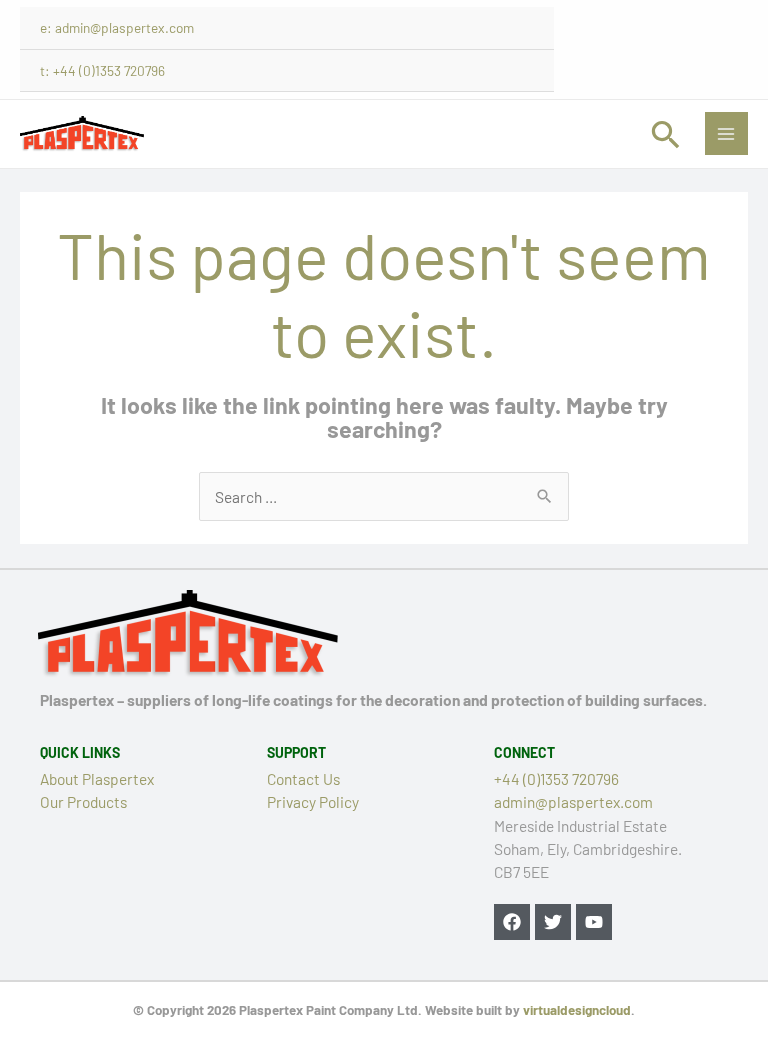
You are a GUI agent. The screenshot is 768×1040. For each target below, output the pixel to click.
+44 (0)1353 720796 (556, 778)
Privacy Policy (313, 801)
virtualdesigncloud (577, 1010)
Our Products (83, 801)
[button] (666, 134)
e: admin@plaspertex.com (117, 27)
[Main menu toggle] (726, 133)
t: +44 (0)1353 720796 (102, 70)
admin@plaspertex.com (573, 801)
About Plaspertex (97, 778)
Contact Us (303, 778)
